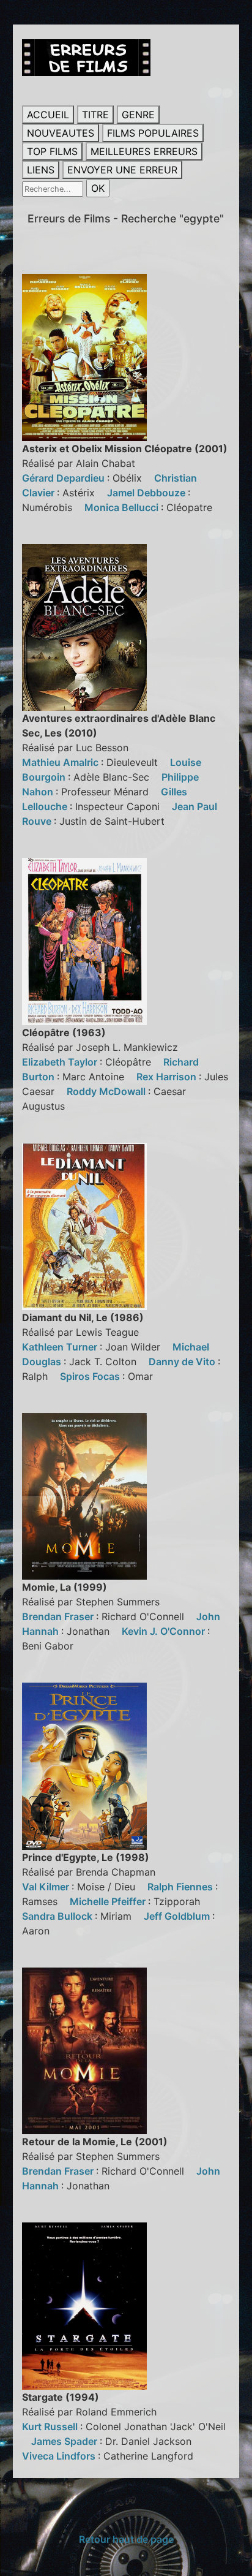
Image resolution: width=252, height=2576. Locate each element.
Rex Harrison (168, 1077)
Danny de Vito (183, 1362)
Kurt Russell (51, 2426)
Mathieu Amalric (61, 762)
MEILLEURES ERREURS (144, 151)
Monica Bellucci (123, 507)
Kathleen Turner (61, 1347)
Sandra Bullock (58, 1916)
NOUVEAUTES (61, 133)
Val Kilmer (47, 1887)
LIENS (41, 170)
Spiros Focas (91, 1376)
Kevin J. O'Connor (165, 1631)
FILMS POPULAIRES (153, 133)
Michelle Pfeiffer (109, 1901)
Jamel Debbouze (147, 493)
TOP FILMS (52, 151)
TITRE (95, 115)
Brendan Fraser (59, 1616)
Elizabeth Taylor (61, 1062)
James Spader (65, 2441)
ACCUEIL (48, 115)
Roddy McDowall (107, 1091)
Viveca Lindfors (60, 2456)
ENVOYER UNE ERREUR (122, 170)
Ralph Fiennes (181, 1887)
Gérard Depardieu (65, 478)
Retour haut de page (126, 2539)
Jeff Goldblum (178, 1916)
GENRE (138, 115)
